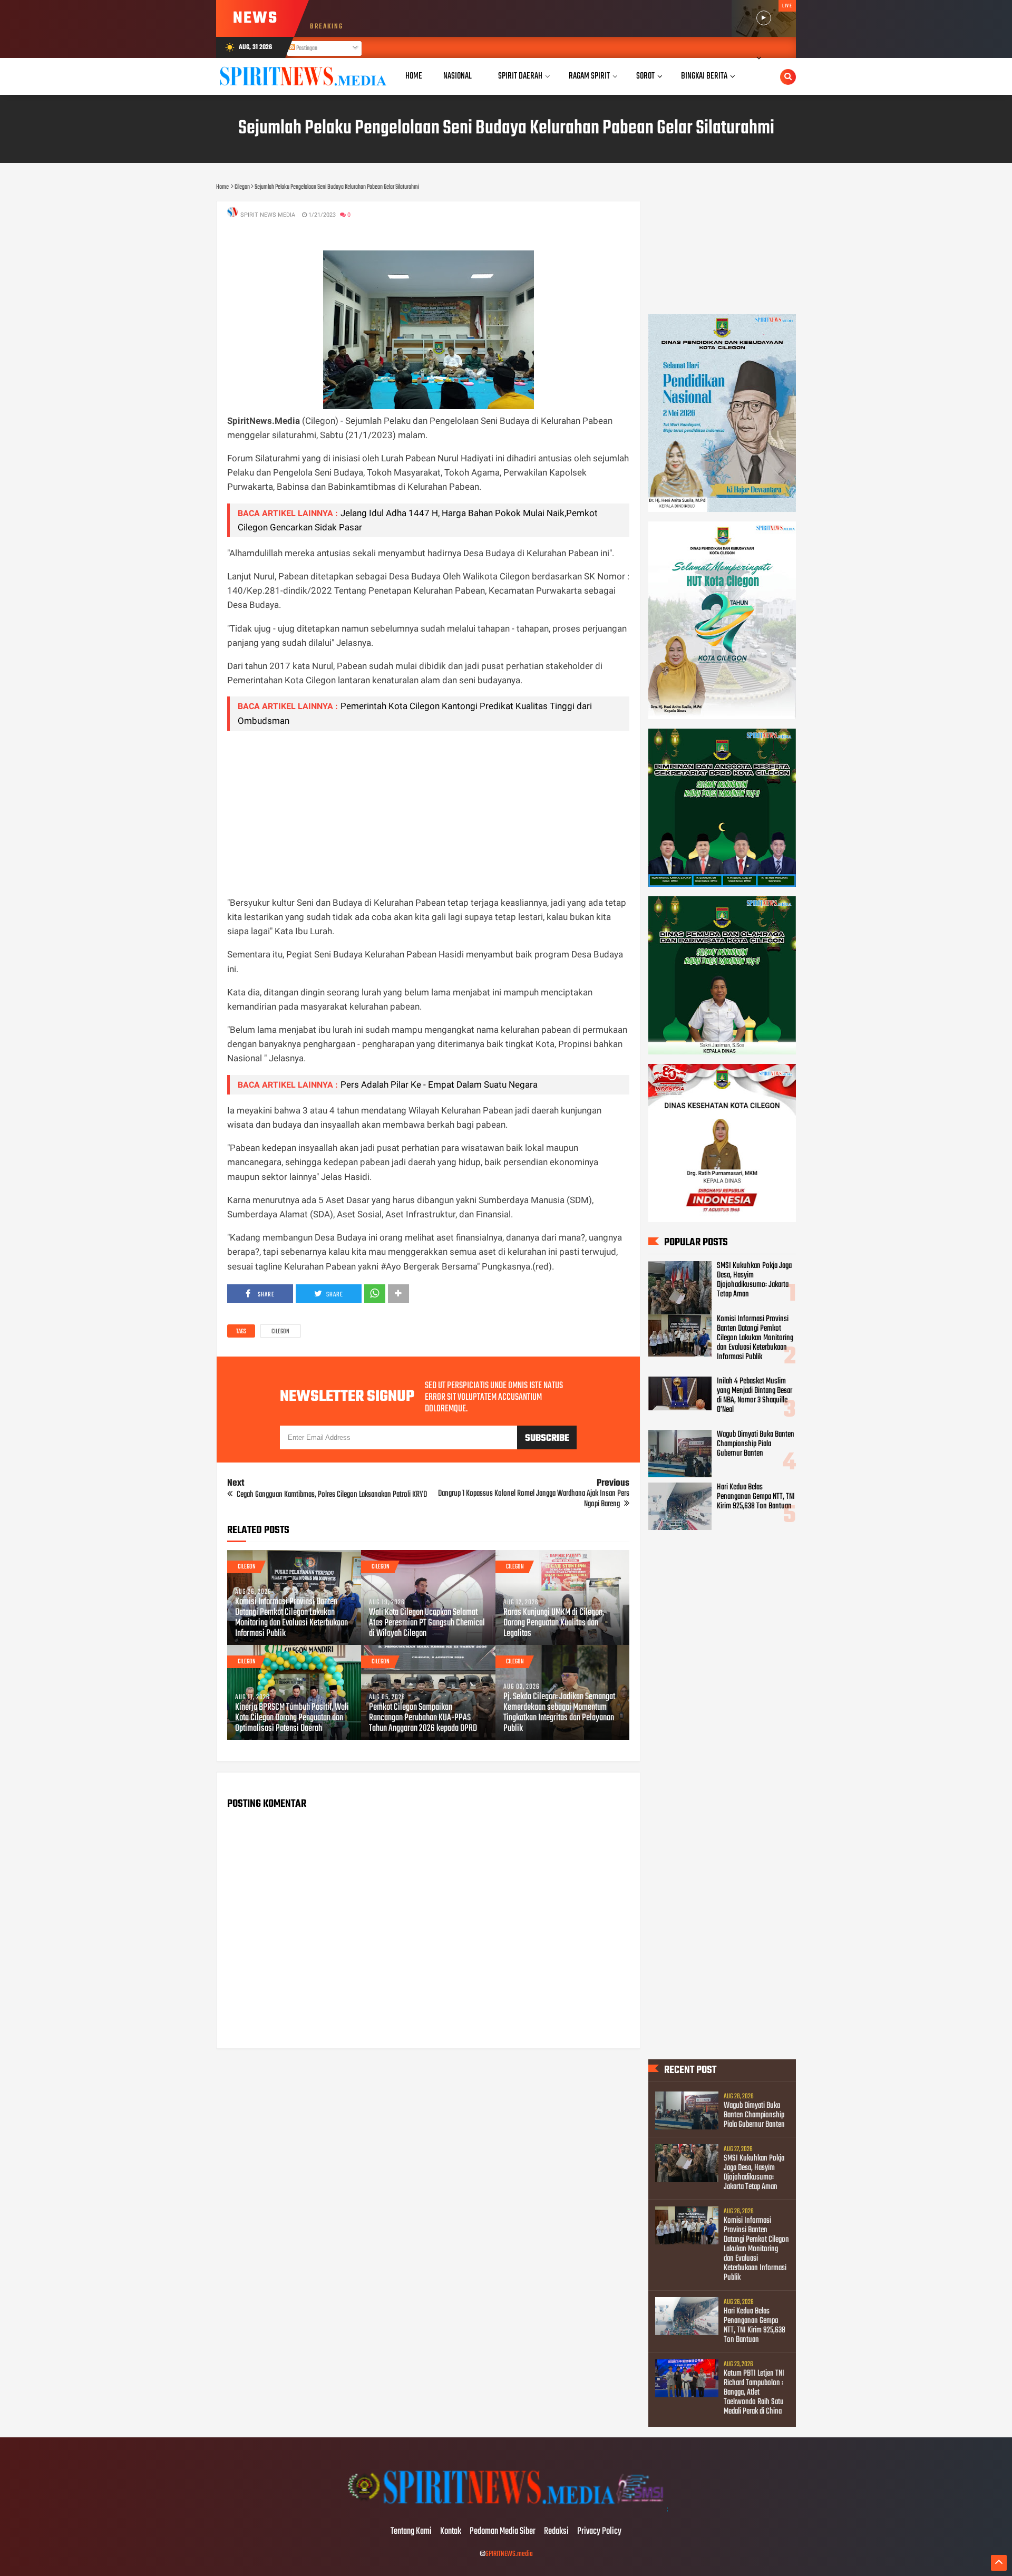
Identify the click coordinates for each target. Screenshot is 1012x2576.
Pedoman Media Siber (503, 2532)
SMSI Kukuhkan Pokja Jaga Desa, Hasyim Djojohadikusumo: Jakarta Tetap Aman (754, 1280)
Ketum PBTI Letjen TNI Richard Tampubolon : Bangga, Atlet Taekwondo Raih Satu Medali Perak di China (754, 2393)
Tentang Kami (411, 2532)
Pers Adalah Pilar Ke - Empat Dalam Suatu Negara (439, 1084)
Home (414, 76)
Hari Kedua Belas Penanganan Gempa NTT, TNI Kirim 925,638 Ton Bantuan (756, 1497)
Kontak (451, 2532)
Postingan (306, 49)
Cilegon (280, 1332)
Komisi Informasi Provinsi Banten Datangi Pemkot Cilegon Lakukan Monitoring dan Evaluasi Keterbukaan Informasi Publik (291, 1618)
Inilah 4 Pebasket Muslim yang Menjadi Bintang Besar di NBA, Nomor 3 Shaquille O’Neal (755, 1396)
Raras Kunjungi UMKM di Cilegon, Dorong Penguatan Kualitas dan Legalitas (554, 1623)
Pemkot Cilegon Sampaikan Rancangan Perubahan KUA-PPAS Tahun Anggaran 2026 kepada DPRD (423, 1718)
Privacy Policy (599, 2532)
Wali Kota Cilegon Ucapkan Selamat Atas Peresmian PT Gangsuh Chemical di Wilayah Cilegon (427, 1623)
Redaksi (556, 2532)
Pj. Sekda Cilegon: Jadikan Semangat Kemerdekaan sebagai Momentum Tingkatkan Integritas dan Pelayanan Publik (559, 1713)
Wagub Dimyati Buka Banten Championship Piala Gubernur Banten (756, 1444)
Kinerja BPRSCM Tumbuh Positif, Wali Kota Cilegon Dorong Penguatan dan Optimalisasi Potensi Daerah (292, 1718)
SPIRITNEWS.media (509, 2554)
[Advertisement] (428, 813)
